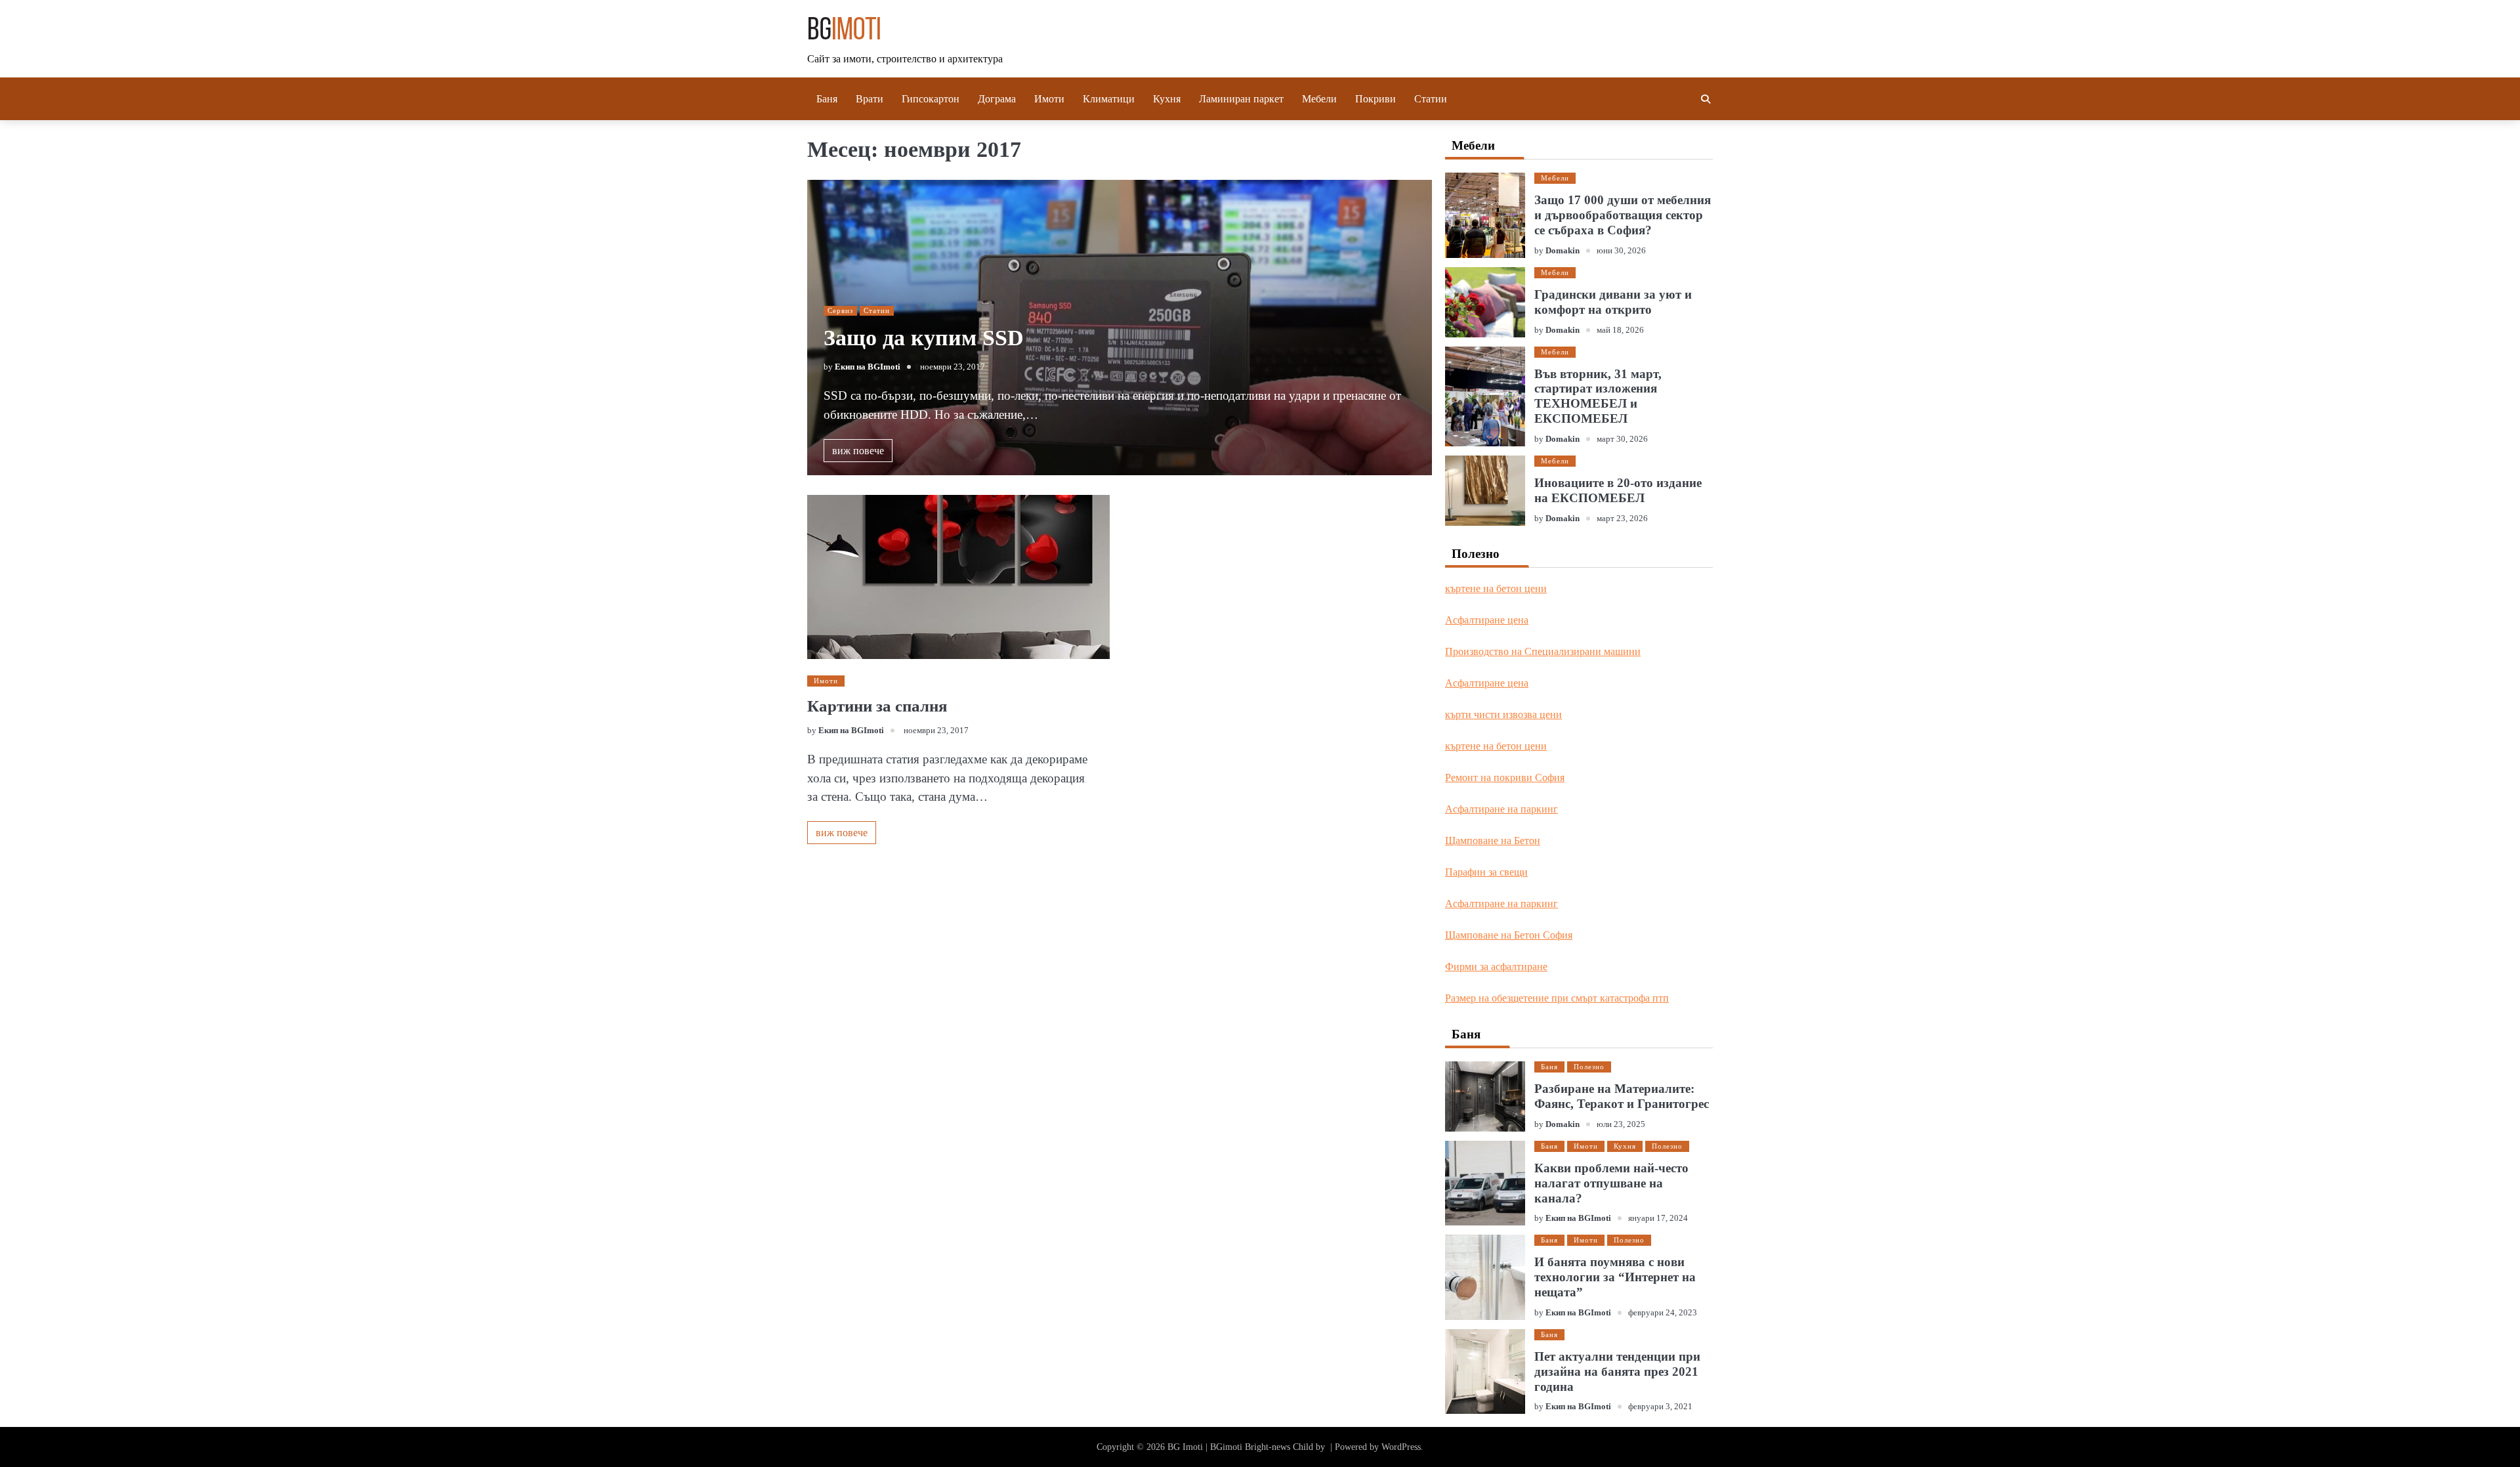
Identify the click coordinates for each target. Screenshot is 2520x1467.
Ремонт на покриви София (1505, 777)
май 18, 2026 (1620, 330)
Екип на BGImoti (868, 367)
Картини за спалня (877, 706)
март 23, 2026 (1622, 519)
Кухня (1167, 99)
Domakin (1563, 251)
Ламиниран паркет (1241, 99)
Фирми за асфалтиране (1496, 967)
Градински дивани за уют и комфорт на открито (1613, 302)
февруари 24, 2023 (1663, 1313)
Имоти (1049, 99)
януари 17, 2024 (1658, 1218)
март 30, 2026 (1622, 439)
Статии (1431, 99)
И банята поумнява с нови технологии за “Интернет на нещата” (1615, 1277)
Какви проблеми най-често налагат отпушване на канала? (1611, 1183)
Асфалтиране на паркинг (1501, 809)
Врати (870, 99)
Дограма (997, 99)
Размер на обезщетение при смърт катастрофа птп (1557, 998)
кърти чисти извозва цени (1503, 714)
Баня (827, 99)
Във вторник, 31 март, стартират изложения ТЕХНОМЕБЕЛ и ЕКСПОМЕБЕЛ (1598, 396)
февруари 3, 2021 (1660, 1407)
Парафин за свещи (1486, 872)
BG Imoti (1185, 1447)
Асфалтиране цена (1487, 620)
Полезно (1589, 1067)
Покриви (1375, 99)
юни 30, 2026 (1621, 251)
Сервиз (840, 310)
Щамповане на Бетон (1493, 840)
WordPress (1401, 1447)
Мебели (1319, 99)
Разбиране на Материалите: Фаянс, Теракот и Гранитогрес (1622, 1096)
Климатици (1109, 99)
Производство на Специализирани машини (1543, 651)
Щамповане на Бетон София (1509, 935)
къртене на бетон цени (1496, 588)
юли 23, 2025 (1621, 1124)
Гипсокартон (931, 99)
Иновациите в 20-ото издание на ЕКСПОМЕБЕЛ (1618, 490)
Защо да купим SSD (924, 338)
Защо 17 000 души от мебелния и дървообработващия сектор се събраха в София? (1623, 215)
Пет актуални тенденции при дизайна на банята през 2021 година (1617, 1371)
